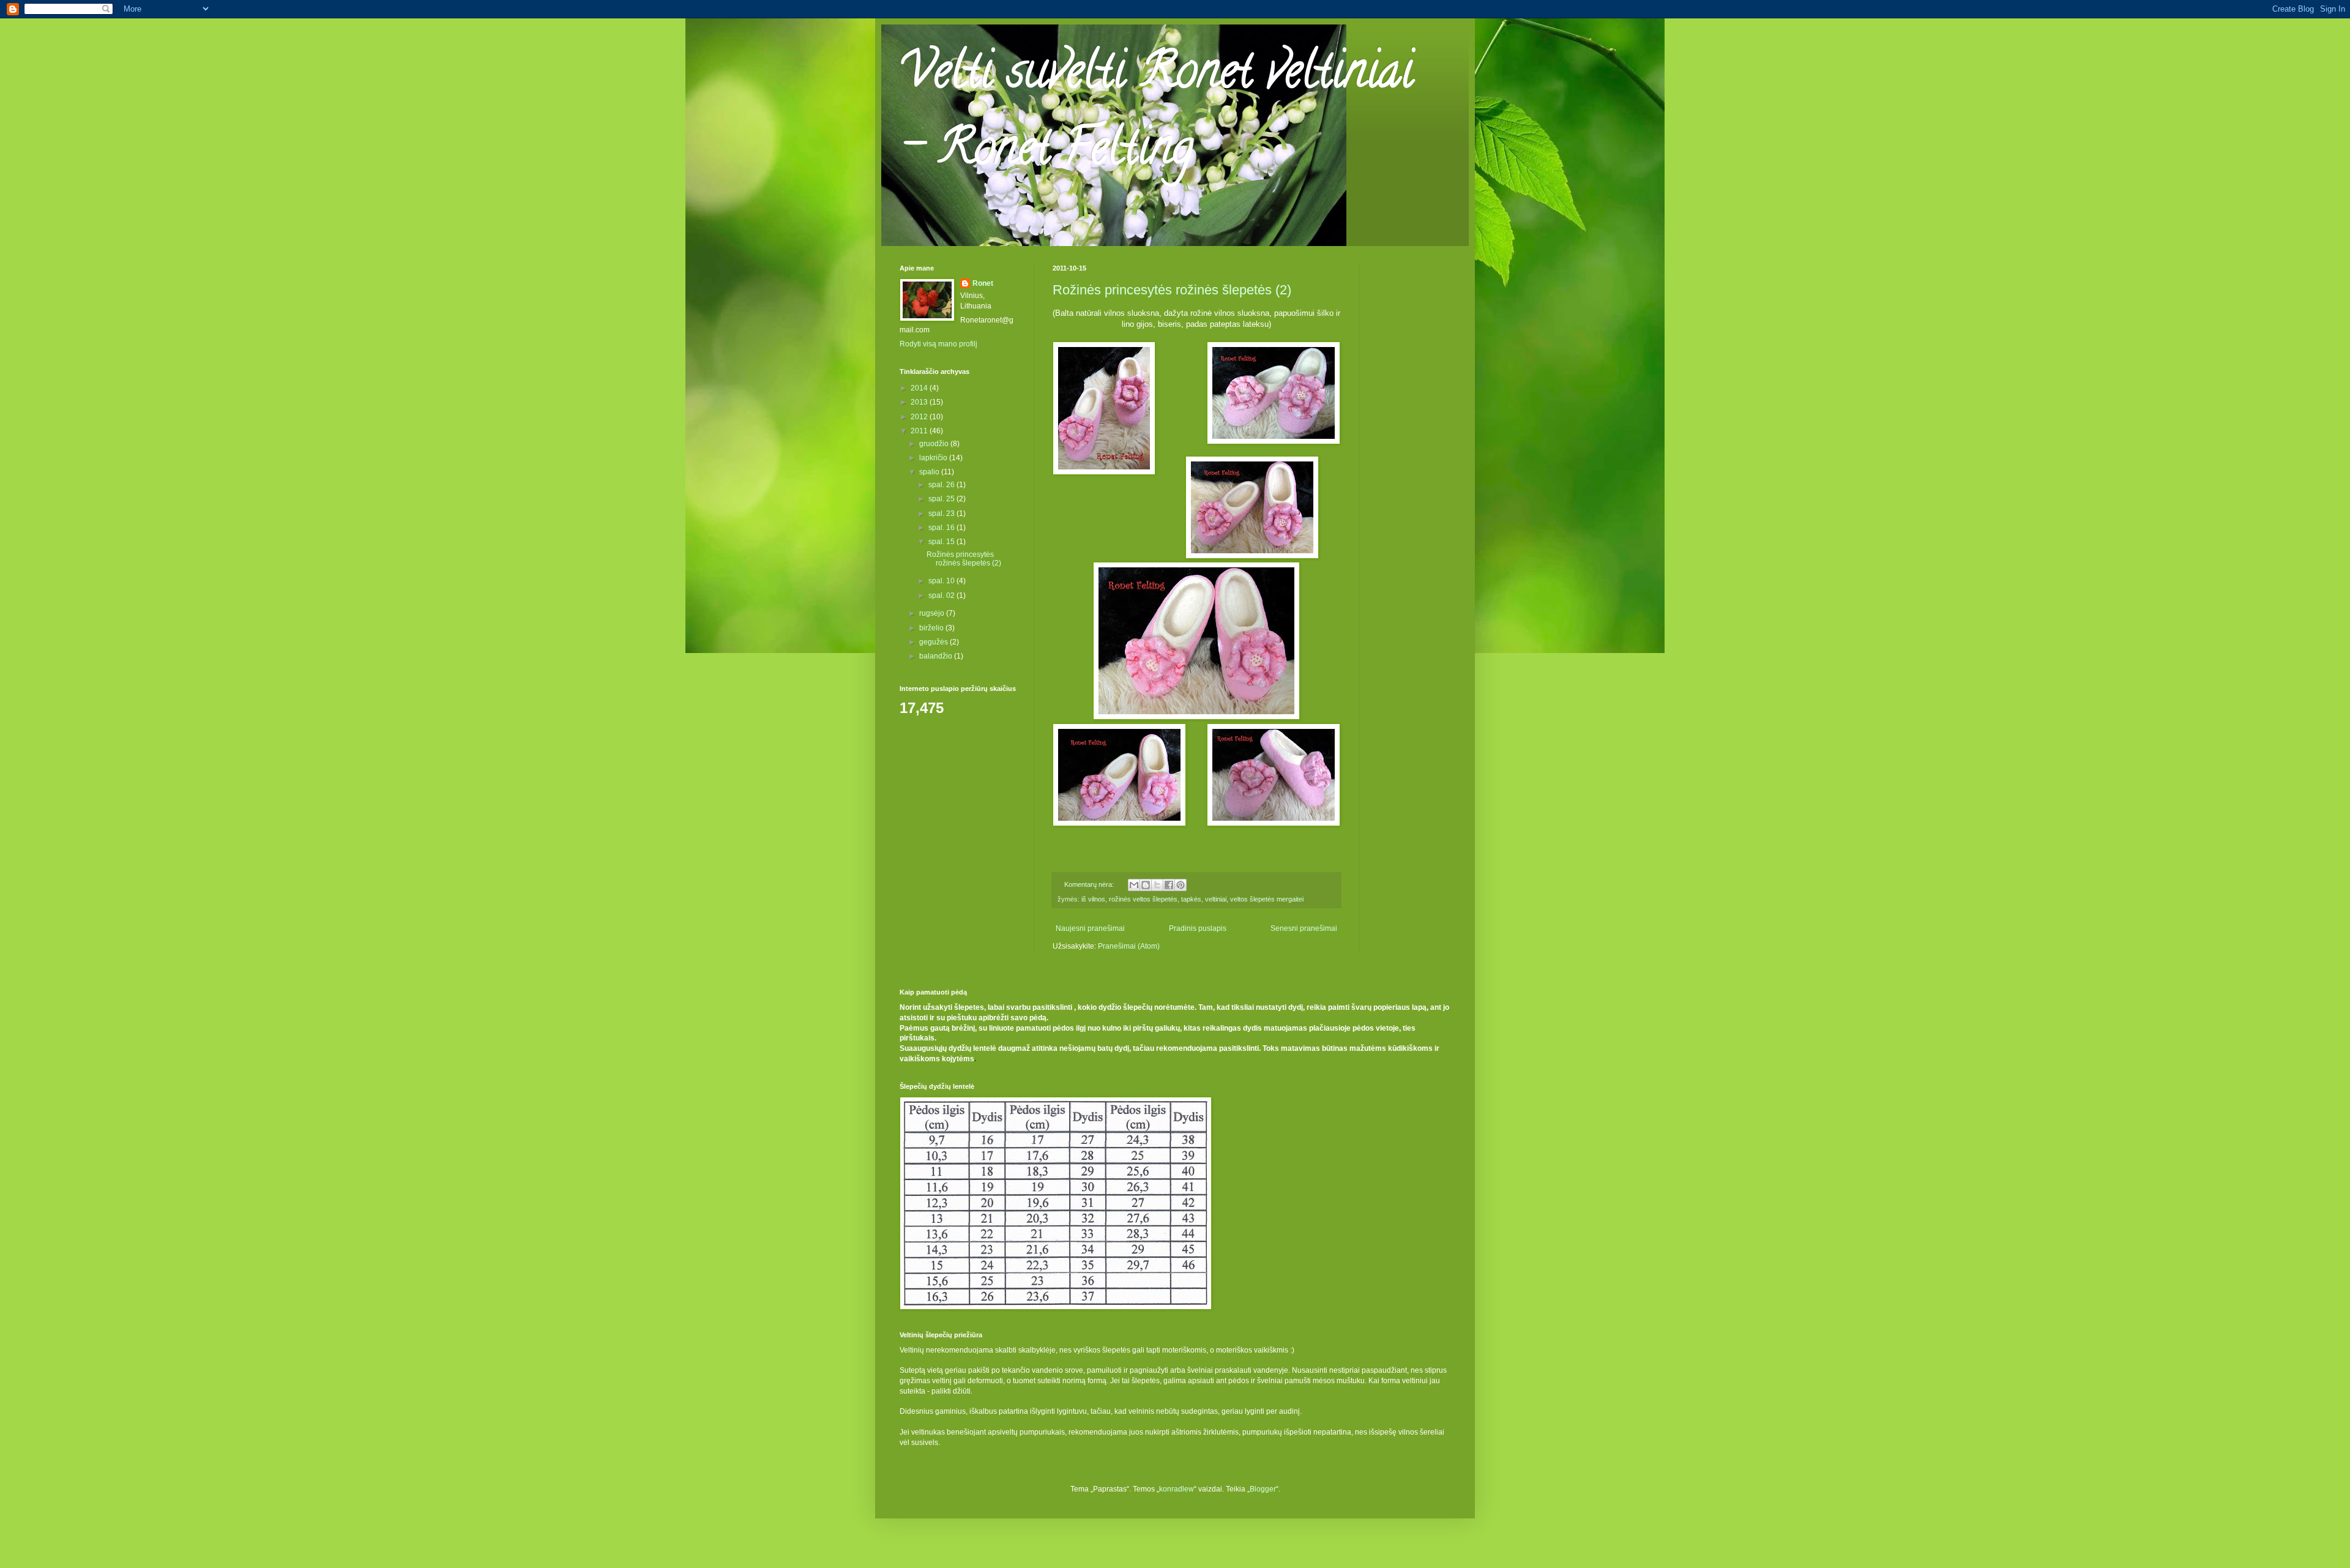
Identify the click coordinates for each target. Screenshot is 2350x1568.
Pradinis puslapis (1198, 928)
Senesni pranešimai (1304, 928)
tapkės (1191, 899)
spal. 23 (942, 513)
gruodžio (935, 444)
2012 (920, 417)
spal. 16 (942, 528)
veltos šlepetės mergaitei (1267, 899)
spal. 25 (942, 499)
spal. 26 (942, 485)
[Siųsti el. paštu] (1134, 885)
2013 (920, 402)
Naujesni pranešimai (1090, 928)
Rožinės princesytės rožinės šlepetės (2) (1172, 290)
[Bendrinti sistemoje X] (1157, 885)
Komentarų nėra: (1090, 884)
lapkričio (934, 458)
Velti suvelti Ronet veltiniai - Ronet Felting (1156, 114)
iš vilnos (1093, 899)
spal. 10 (942, 581)
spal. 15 (942, 542)
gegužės (934, 642)
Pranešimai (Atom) (1129, 946)
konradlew (1177, 1489)
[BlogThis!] (1146, 885)
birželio (932, 628)
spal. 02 (942, 595)
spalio (930, 472)
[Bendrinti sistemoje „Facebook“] (1169, 885)
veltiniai (1216, 899)
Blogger (1263, 1489)
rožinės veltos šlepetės (1143, 899)
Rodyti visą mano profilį (938, 344)
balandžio (937, 656)
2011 (920, 431)
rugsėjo (933, 613)
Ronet (983, 283)
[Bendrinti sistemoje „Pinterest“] (1181, 885)
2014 (920, 388)
